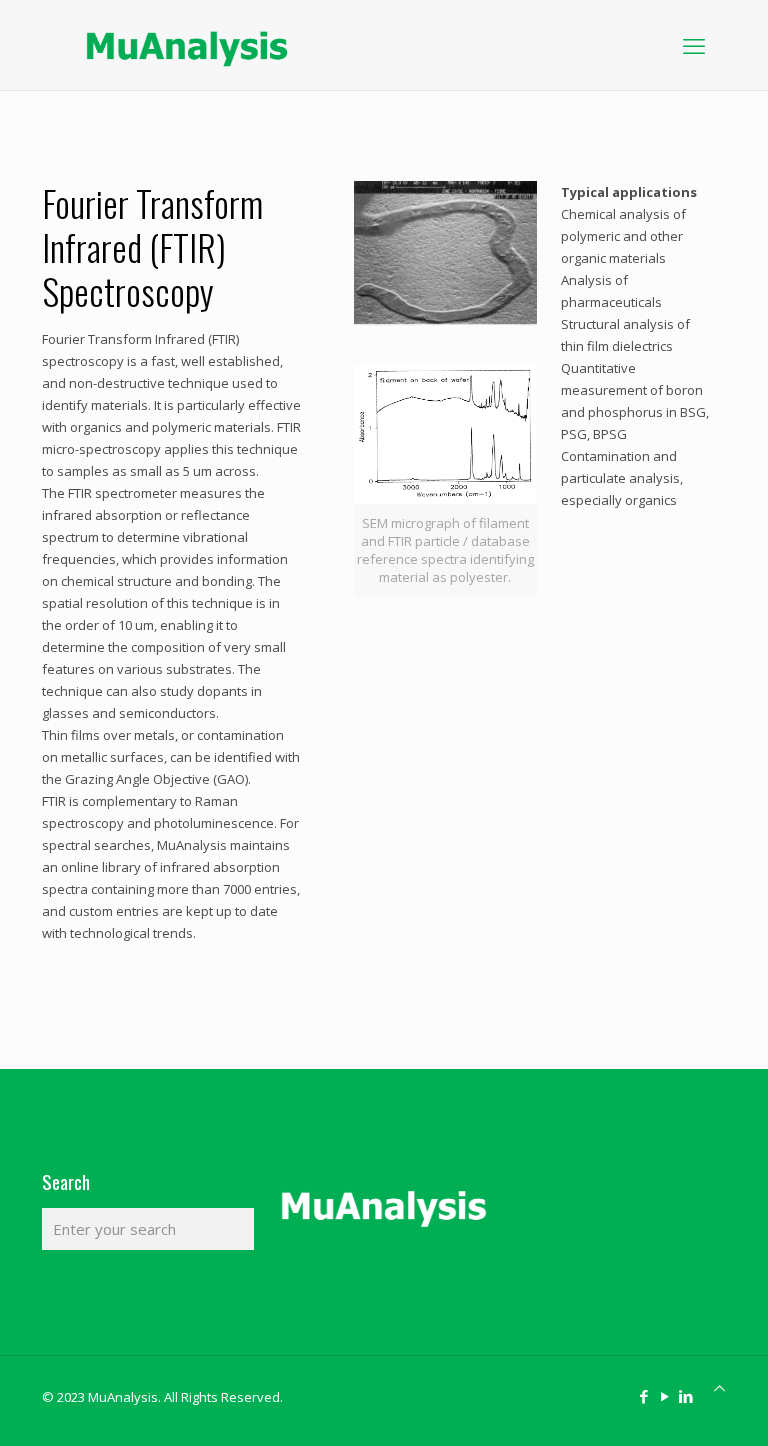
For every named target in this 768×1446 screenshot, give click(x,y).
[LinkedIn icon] (685, 1396)
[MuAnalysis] (187, 45)
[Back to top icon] (719, 1388)
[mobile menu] (694, 45)
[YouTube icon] (664, 1396)
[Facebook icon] (643, 1396)
